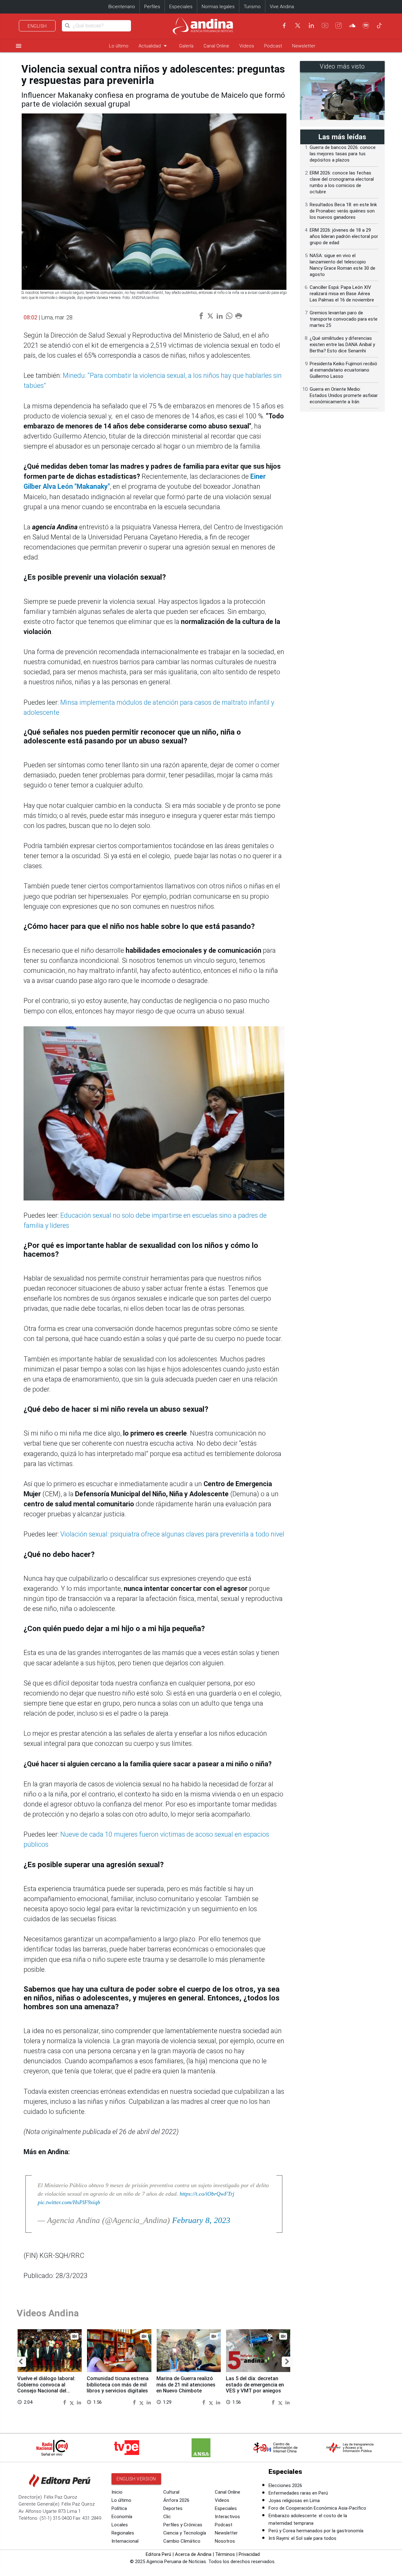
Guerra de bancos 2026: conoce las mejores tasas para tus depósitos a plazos (343, 154)
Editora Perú (158, 2554)
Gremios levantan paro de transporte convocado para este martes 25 (344, 319)
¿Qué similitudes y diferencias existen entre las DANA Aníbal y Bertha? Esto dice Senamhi (342, 345)
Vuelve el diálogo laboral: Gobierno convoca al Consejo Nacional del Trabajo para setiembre (46, 2388)
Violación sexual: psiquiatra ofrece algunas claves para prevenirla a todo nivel (172, 1534)
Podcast (273, 46)
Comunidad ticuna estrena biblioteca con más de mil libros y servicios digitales (118, 2385)
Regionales (123, 2533)
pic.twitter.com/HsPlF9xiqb (69, 2202)
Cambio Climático (182, 2541)
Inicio (117, 2492)
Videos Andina (48, 2313)
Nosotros (225, 2541)
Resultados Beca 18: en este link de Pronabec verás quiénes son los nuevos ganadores (343, 211)
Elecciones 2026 (285, 2485)
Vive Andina (282, 7)
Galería (186, 46)
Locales (120, 2525)
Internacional (125, 2541)
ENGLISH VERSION (136, 2479)
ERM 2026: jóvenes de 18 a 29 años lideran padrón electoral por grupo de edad (344, 236)
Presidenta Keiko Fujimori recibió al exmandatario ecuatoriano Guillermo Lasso (343, 370)
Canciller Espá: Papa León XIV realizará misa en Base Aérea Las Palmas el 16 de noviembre (342, 294)
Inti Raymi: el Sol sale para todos (302, 2538)
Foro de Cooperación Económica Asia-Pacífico (317, 2508)
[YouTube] (325, 25)
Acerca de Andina (193, 2554)
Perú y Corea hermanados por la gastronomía (316, 2531)
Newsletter (304, 46)
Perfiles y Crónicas (183, 2525)
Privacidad (249, 2554)
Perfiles (152, 7)
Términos (225, 2554)
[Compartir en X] (73, 2402)
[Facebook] (284, 25)
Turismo (252, 7)
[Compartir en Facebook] (65, 2402)
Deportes (173, 2508)
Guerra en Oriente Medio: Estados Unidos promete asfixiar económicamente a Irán (344, 395)
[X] (298, 25)
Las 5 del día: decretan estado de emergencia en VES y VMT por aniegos (255, 2385)
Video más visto (342, 66)
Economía (122, 2517)
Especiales (181, 7)
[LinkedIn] (311, 25)
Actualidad (154, 46)
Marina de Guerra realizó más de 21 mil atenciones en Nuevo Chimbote (186, 2385)
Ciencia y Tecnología (185, 2533)
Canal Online (216, 46)
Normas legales (218, 7)
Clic (167, 2517)
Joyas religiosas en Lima (294, 2501)
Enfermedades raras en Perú (298, 2493)
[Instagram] (339, 25)
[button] (21, 2362)
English (37, 26)
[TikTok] (379, 25)
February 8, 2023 (201, 2220)
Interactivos (227, 2517)
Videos (247, 46)
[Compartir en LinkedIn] (79, 2402)
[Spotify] (366, 25)
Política (119, 2508)
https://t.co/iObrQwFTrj (207, 2194)
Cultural (171, 2492)
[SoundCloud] (352, 25)
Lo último (119, 46)
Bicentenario (122, 7)
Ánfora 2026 (176, 2500)
